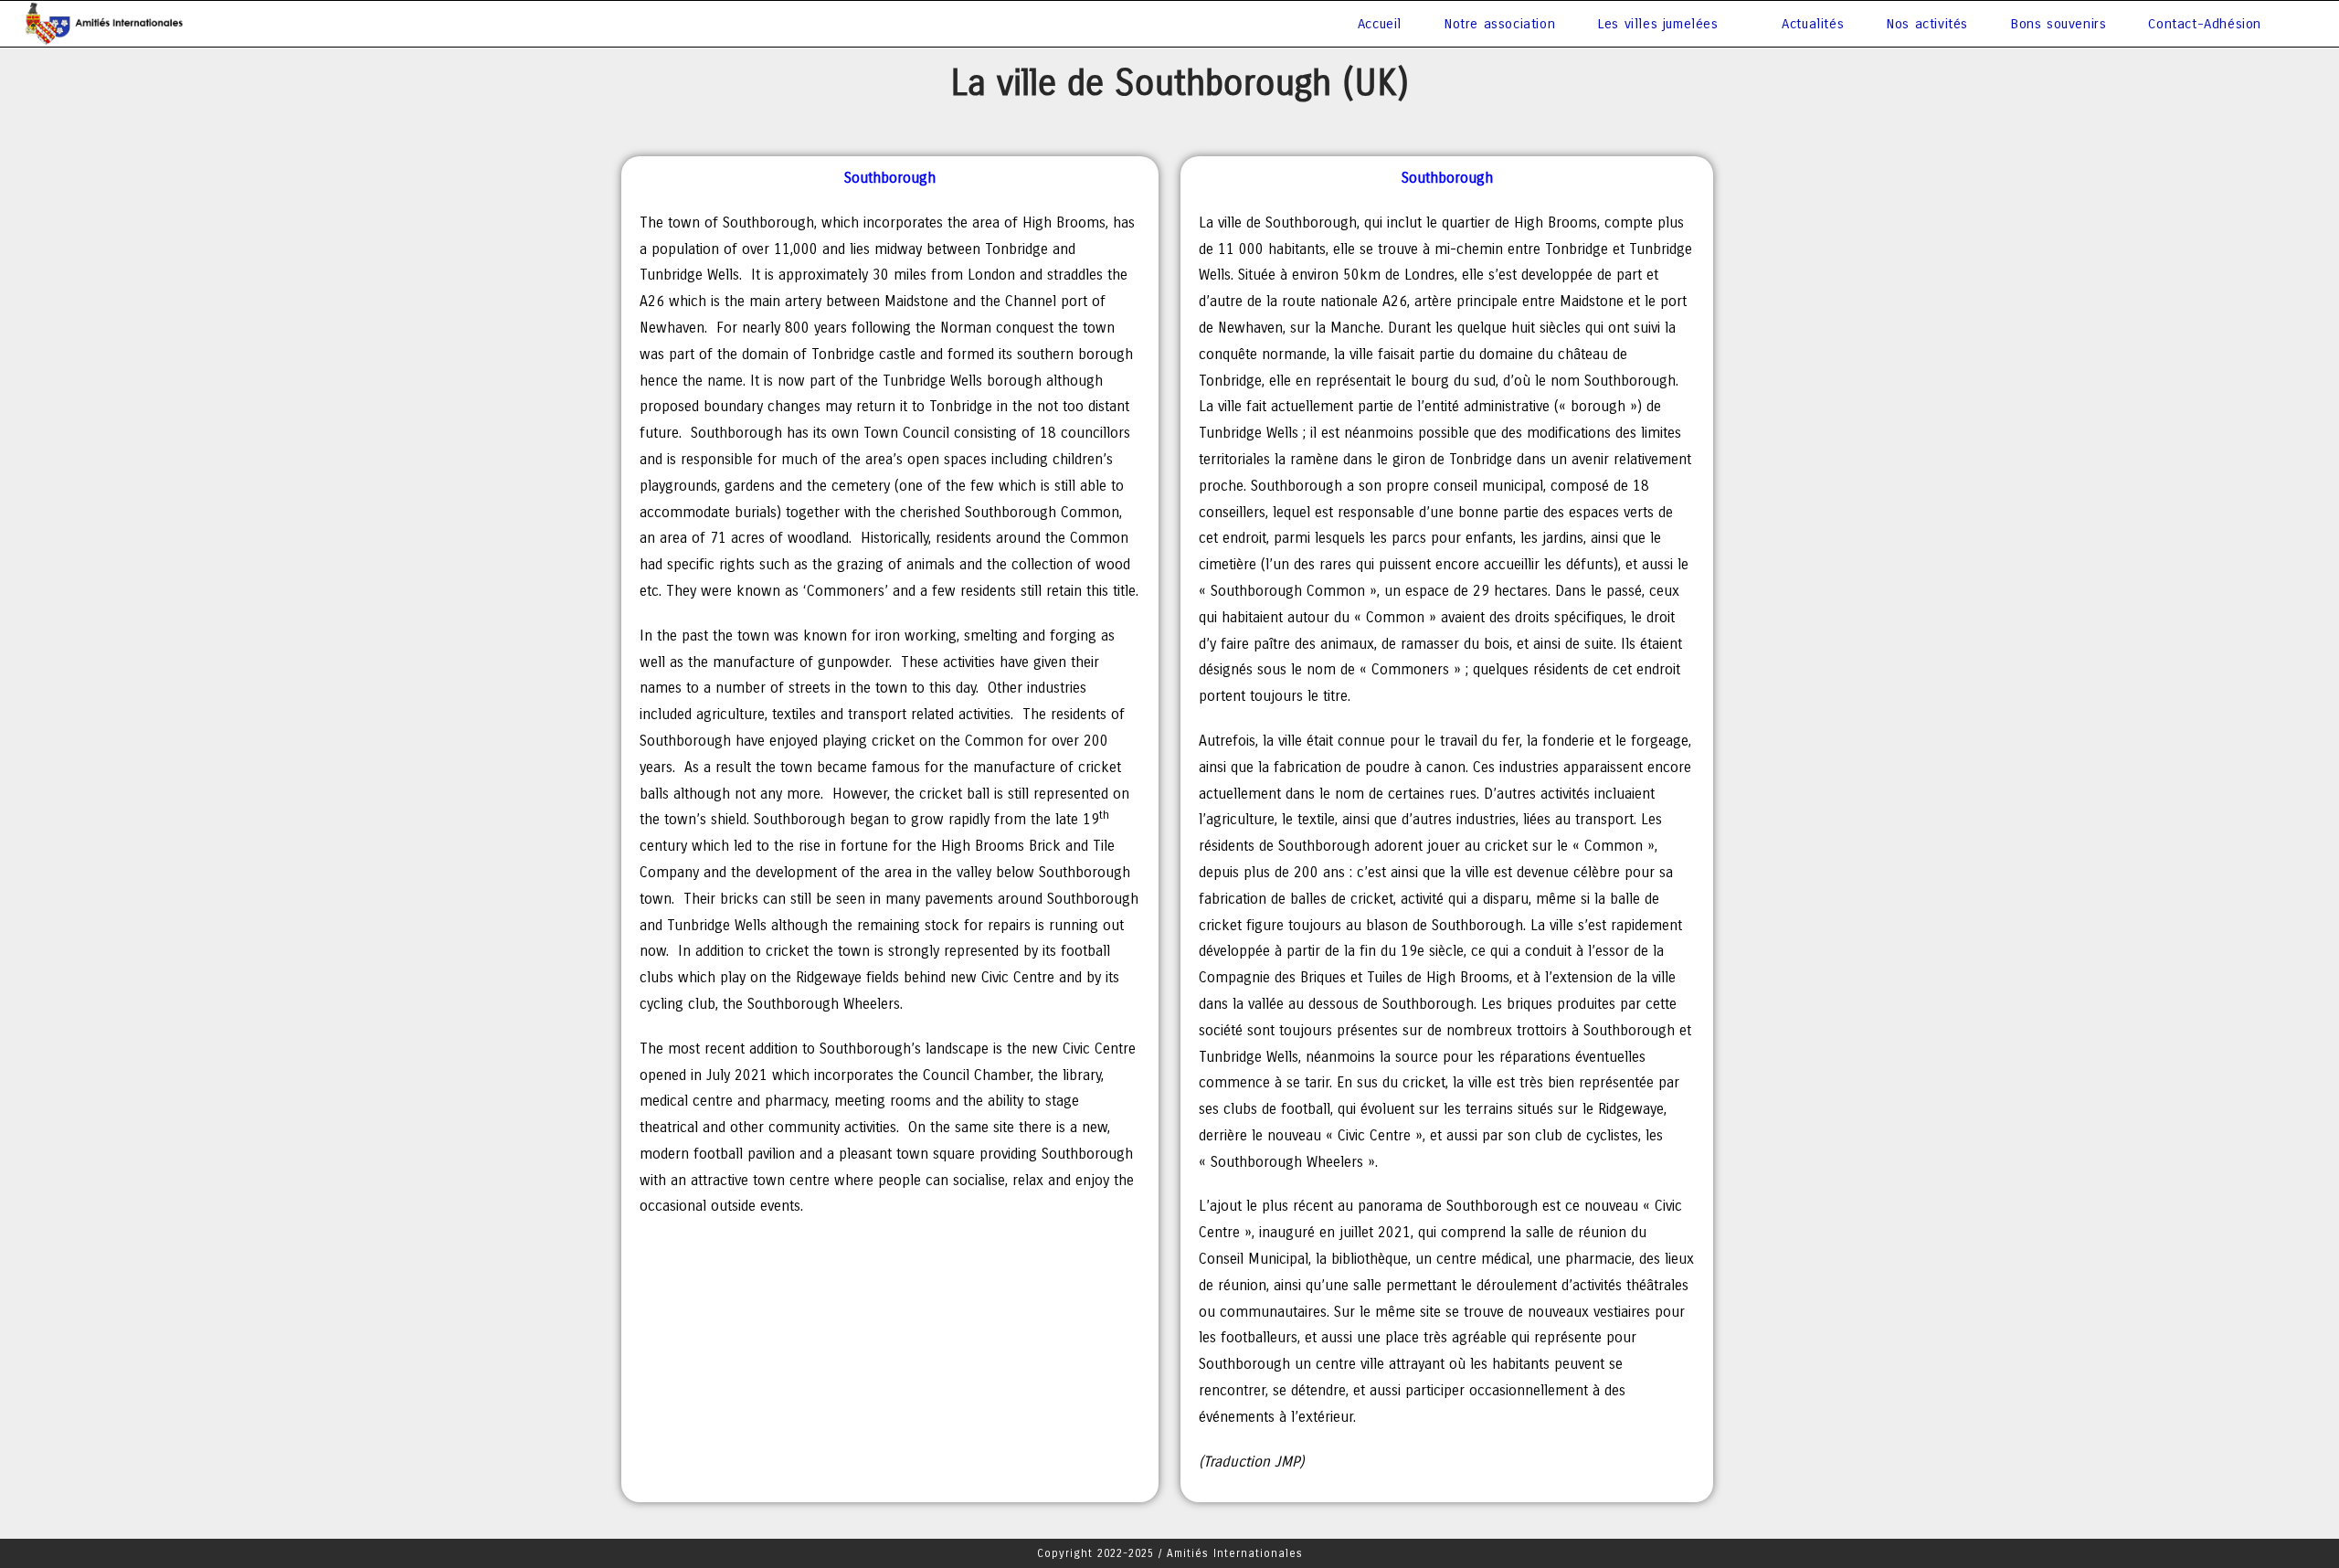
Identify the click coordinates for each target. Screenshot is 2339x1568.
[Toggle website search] (2302, 24)
